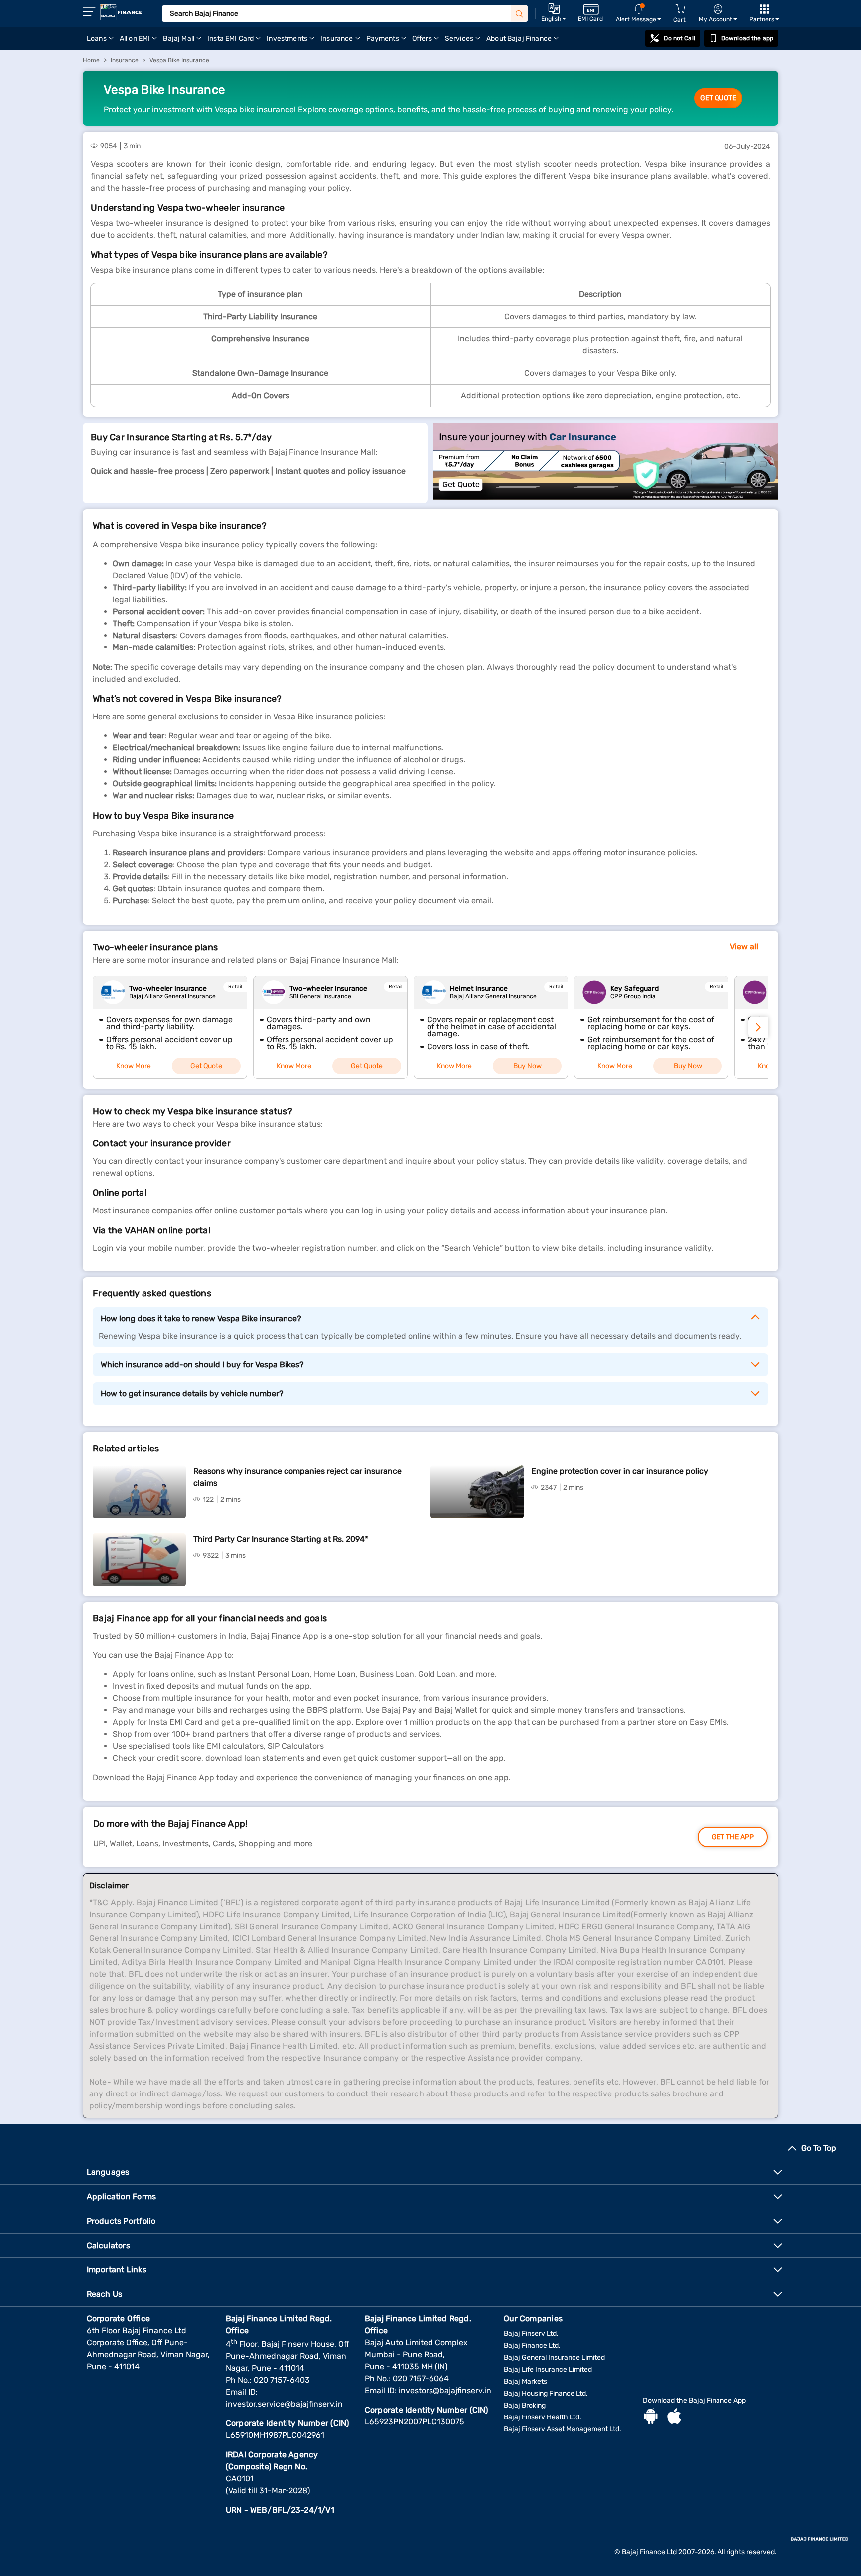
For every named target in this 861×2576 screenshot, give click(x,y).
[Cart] (680, 9)
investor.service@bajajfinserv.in (284, 2404)
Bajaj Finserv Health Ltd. (543, 2417)
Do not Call (679, 38)
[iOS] (674, 2417)
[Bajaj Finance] (121, 12)
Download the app (747, 38)
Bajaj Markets (525, 2381)
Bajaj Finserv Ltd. (531, 2334)
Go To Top (819, 2148)
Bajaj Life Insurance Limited (548, 2369)
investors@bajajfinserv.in (445, 2390)
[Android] (651, 2417)
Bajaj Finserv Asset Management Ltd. (563, 2429)
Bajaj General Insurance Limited (554, 2357)
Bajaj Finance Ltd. (532, 2345)
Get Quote (718, 98)
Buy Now (527, 1066)
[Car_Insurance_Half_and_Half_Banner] (606, 463)
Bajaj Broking (525, 2405)
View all (744, 946)
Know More (134, 1066)
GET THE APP (733, 1837)
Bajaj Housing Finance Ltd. (546, 2393)
